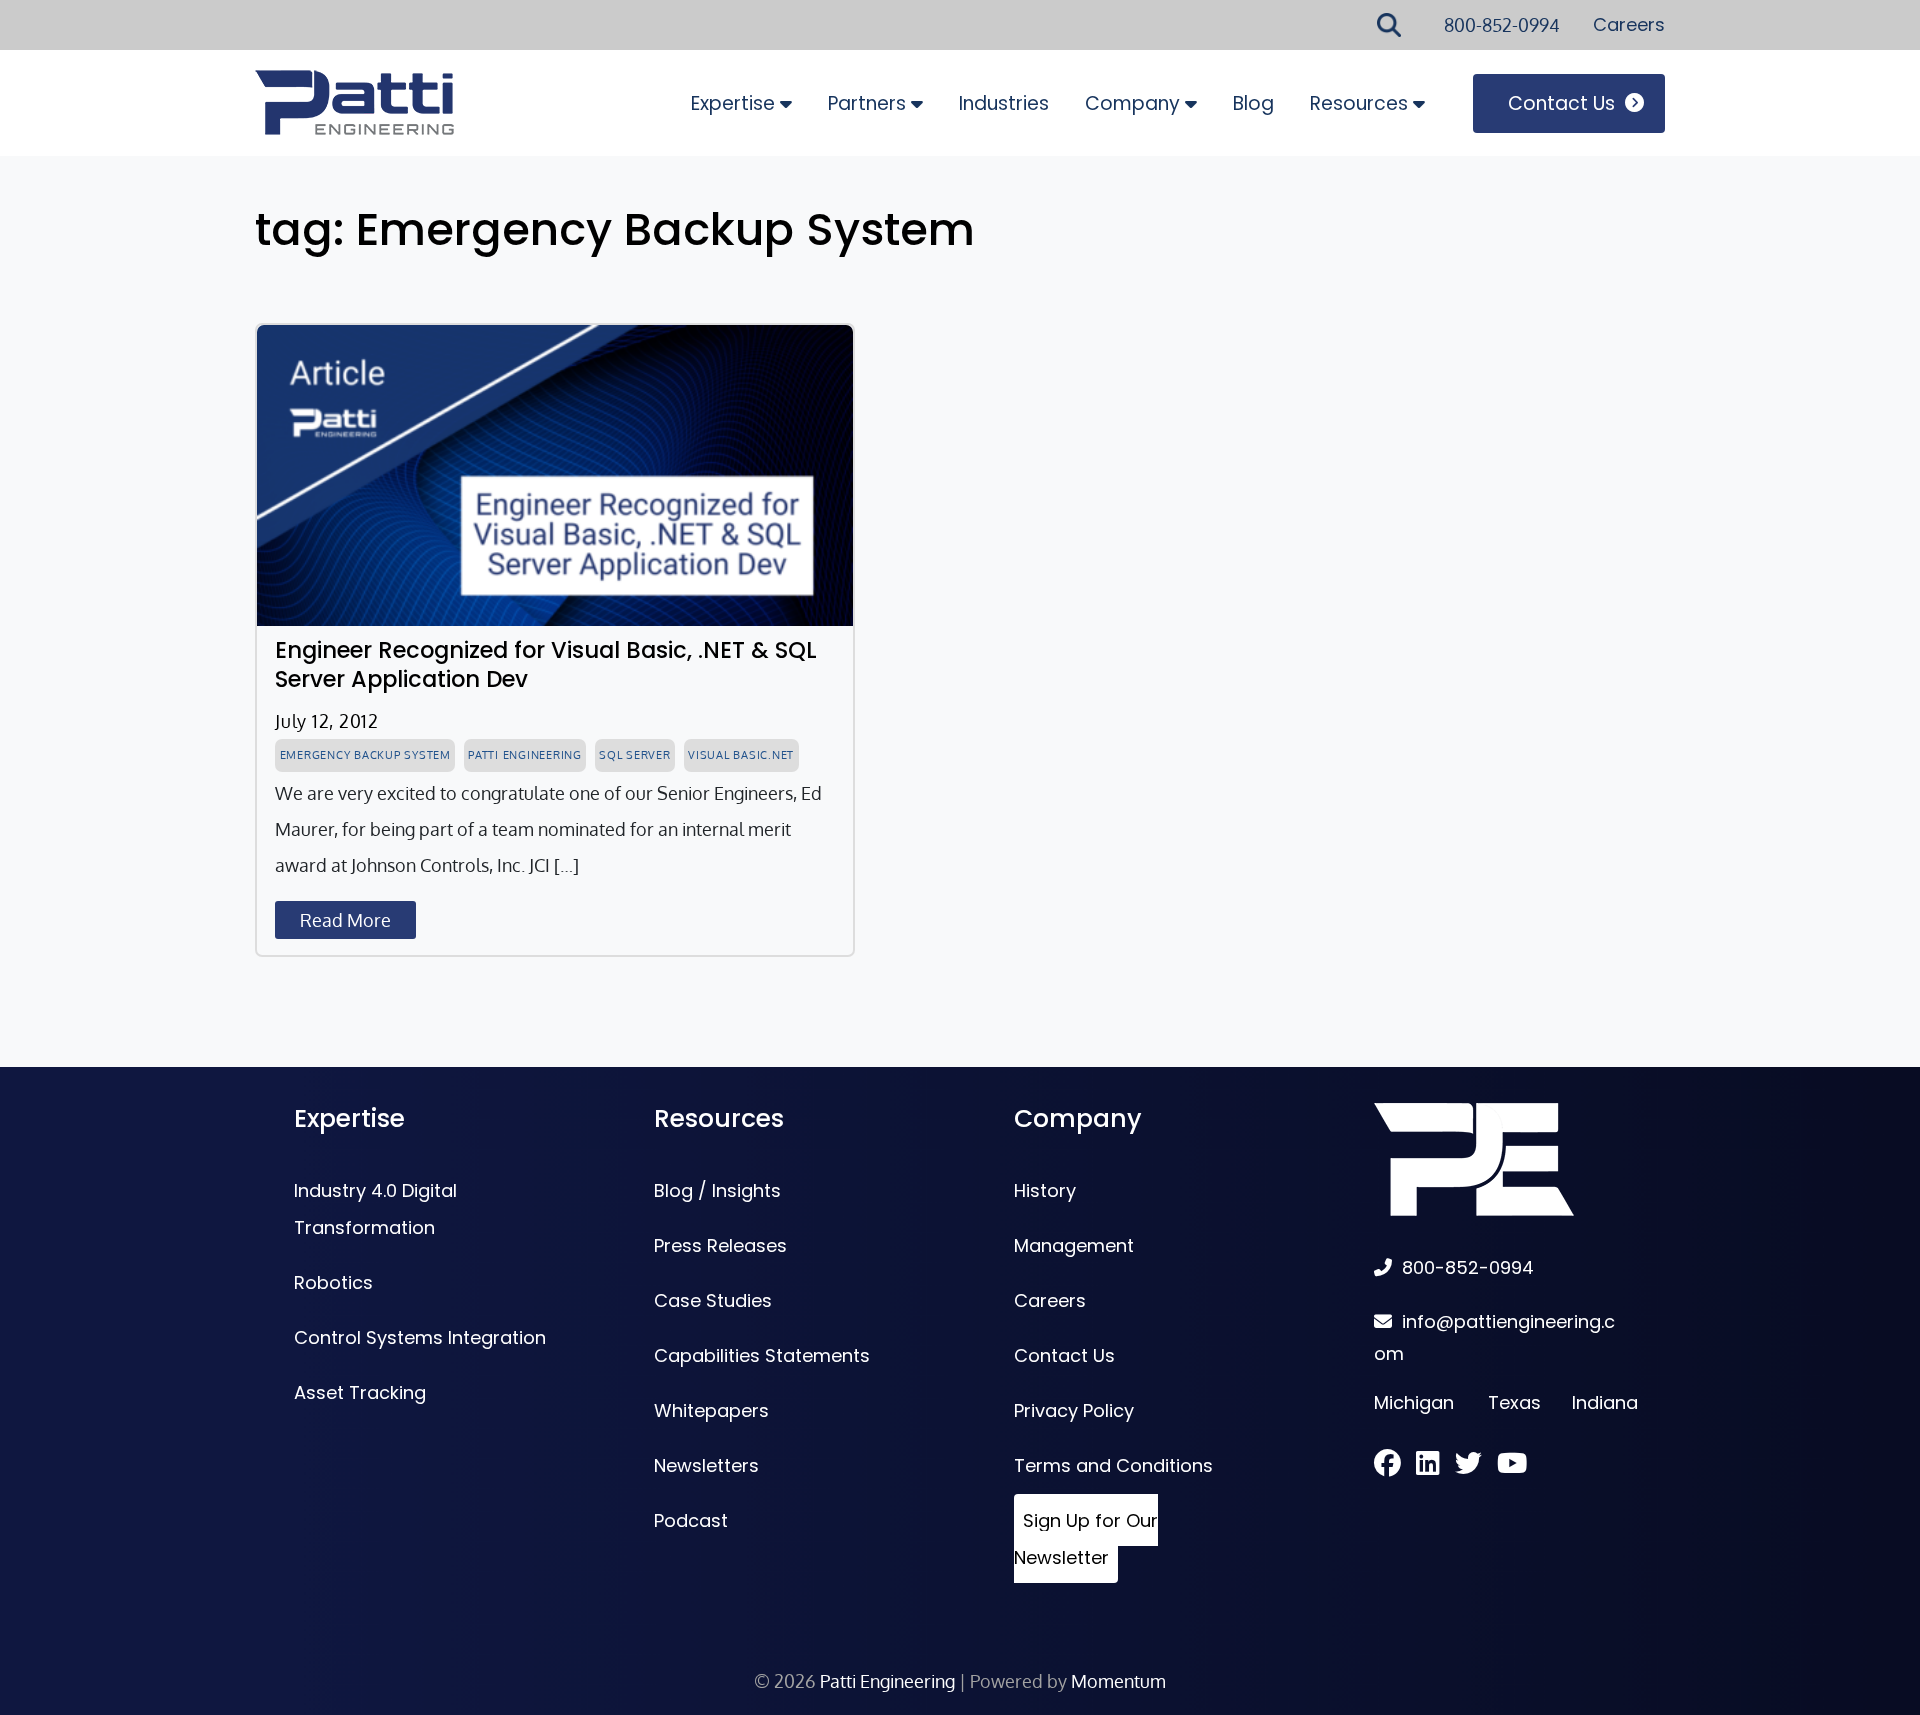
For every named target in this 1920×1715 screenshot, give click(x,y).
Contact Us (1561, 103)
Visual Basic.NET (741, 755)
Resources (1359, 103)
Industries (1004, 103)
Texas (1514, 1402)
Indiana (1605, 1402)
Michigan (1414, 1402)
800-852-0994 (1502, 25)
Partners (867, 103)
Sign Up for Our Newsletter (1086, 1539)
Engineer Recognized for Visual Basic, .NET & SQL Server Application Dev (546, 664)
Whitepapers (711, 1410)
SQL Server (635, 755)
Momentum (1118, 1681)
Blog (1253, 103)
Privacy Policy (1074, 1410)
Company (1132, 103)
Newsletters (706, 1465)
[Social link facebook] (1395, 1466)
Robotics (333, 1282)
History (1045, 1190)
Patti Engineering (525, 755)
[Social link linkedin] (1435, 1466)
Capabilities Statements (762, 1355)
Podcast (691, 1520)
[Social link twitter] (1476, 1466)
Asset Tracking (360, 1392)
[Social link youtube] (1512, 1466)
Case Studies (713, 1300)
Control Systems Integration (420, 1337)
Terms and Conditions (1113, 1465)
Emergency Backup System (365, 755)
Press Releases (720, 1245)
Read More (345, 920)
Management (1074, 1245)
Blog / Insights (717, 1190)
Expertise (733, 103)
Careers (1629, 24)
